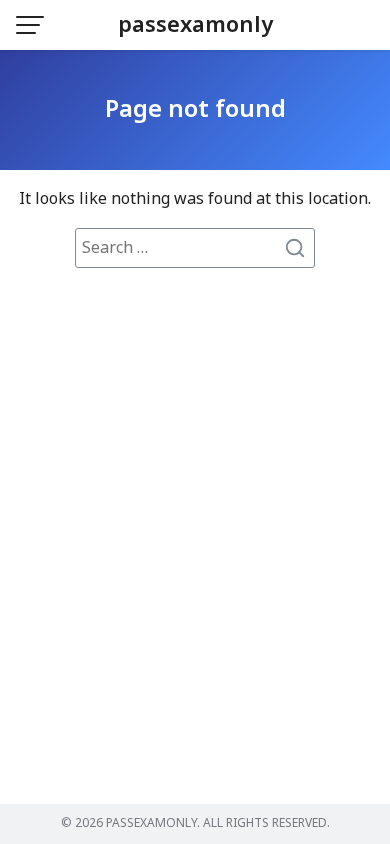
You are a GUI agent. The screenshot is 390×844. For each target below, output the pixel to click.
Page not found (195, 110)
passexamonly (195, 25)
